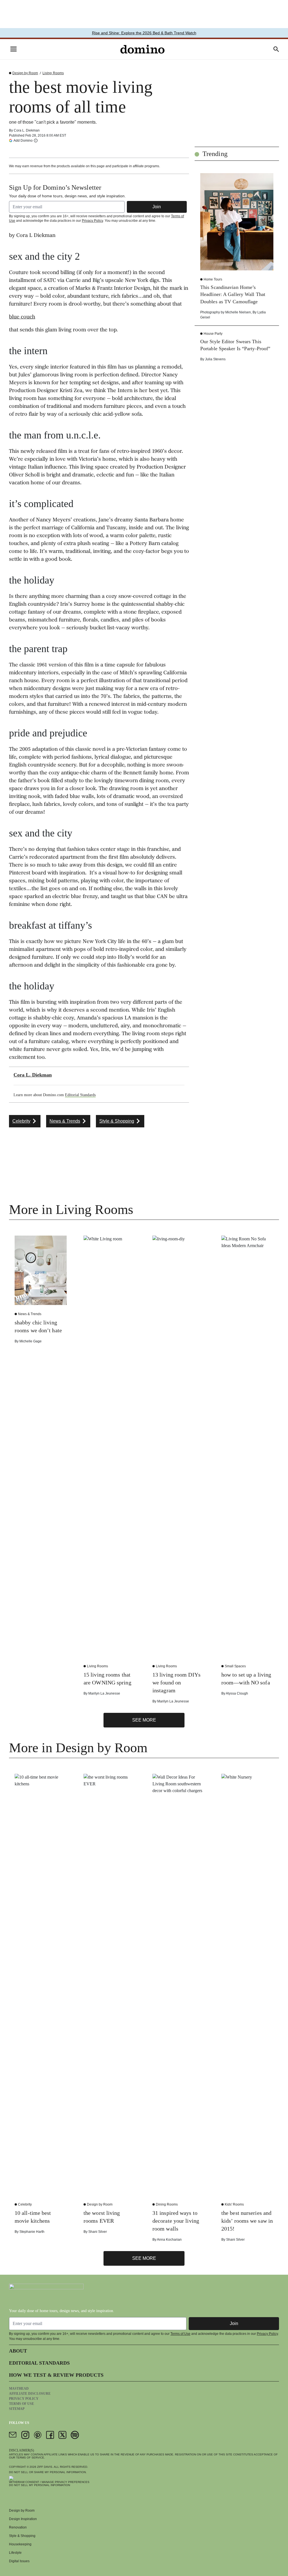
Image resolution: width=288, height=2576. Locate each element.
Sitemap (17, 2409)
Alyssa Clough (237, 1693)
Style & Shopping (22, 2536)
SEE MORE (144, 1720)
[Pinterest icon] (38, 2435)
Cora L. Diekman (27, 130)
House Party (213, 334)
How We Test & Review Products (56, 2375)
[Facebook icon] (50, 2435)
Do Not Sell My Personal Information (40, 2485)
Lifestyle (15, 2553)
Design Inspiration (23, 2519)
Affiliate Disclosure (30, 2394)
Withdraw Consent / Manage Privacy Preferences (49, 2482)
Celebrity (25, 2204)
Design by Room (25, 73)
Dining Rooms (167, 2204)
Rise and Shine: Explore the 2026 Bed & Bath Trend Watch (144, 33)
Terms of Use (180, 2334)
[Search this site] (276, 49)
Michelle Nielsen (238, 312)
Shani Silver (98, 2232)
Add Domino (23, 140)
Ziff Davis (45, 2467)
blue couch (22, 317)
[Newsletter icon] (13, 2435)
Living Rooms (53, 73)
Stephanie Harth (32, 2232)
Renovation (18, 2527)
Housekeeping (20, 2544)
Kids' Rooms (234, 2204)
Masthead (19, 2389)
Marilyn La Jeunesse (104, 1693)
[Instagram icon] (25, 2435)
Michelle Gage (31, 1341)
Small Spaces (235, 1666)
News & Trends (30, 1314)
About (18, 2351)
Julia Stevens (215, 359)
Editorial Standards (80, 1095)
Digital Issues (19, 2561)
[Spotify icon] (75, 2435)
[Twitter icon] (62, 2435)
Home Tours (213, 279)
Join (157, 207)
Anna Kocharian (169, 2240)
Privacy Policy (92, 221)
